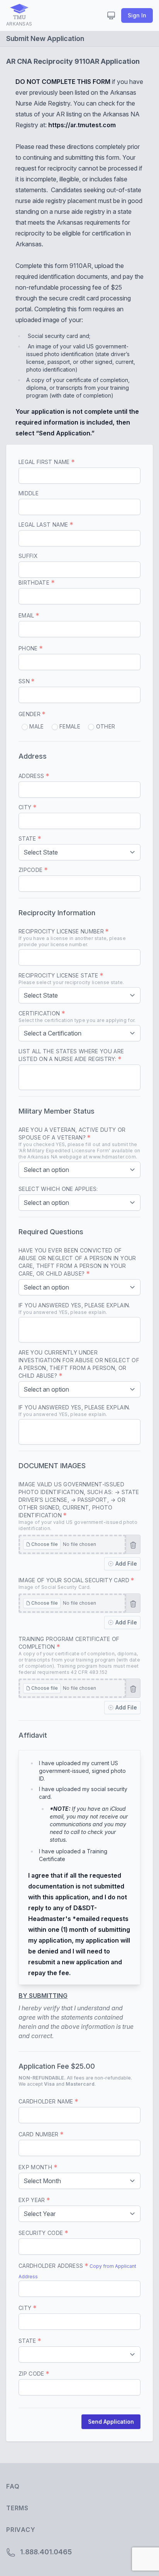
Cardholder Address (52, 2266)
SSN (25, 681)
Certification (77, 1017)
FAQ (13, 2486)
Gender (30, 714)
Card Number (39, 2134)
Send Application (111, 2422)
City (26, 807)
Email (27, 615)
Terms (17, 2508)
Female (69, 726)
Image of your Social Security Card (75, 1583)
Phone (29, 648)
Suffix (28, 556)
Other (105, 726)
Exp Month (36, 2167)
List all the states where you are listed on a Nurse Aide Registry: (71, 1055)
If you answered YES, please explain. (74, 1308)
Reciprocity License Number (72, 938)
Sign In (137, 15)
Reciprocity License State (71, 979)
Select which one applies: (58, 1189)
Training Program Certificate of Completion (79, 1655)
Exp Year (33, 2200)
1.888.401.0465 (45, 2552)
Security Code (42, 2233)
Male (36, 726)
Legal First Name (45, 462)
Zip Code (32, 2374)
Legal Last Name (44, 525)
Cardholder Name (47, 2101)
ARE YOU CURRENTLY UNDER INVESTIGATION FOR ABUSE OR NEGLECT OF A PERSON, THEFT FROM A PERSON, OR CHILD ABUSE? (79, 1364)
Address (32, 776)
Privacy (21, 2530)
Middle (29, 493)
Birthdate (35, 583)
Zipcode (31, 870)
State (28, 838)
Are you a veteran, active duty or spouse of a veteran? (79, 1143)
